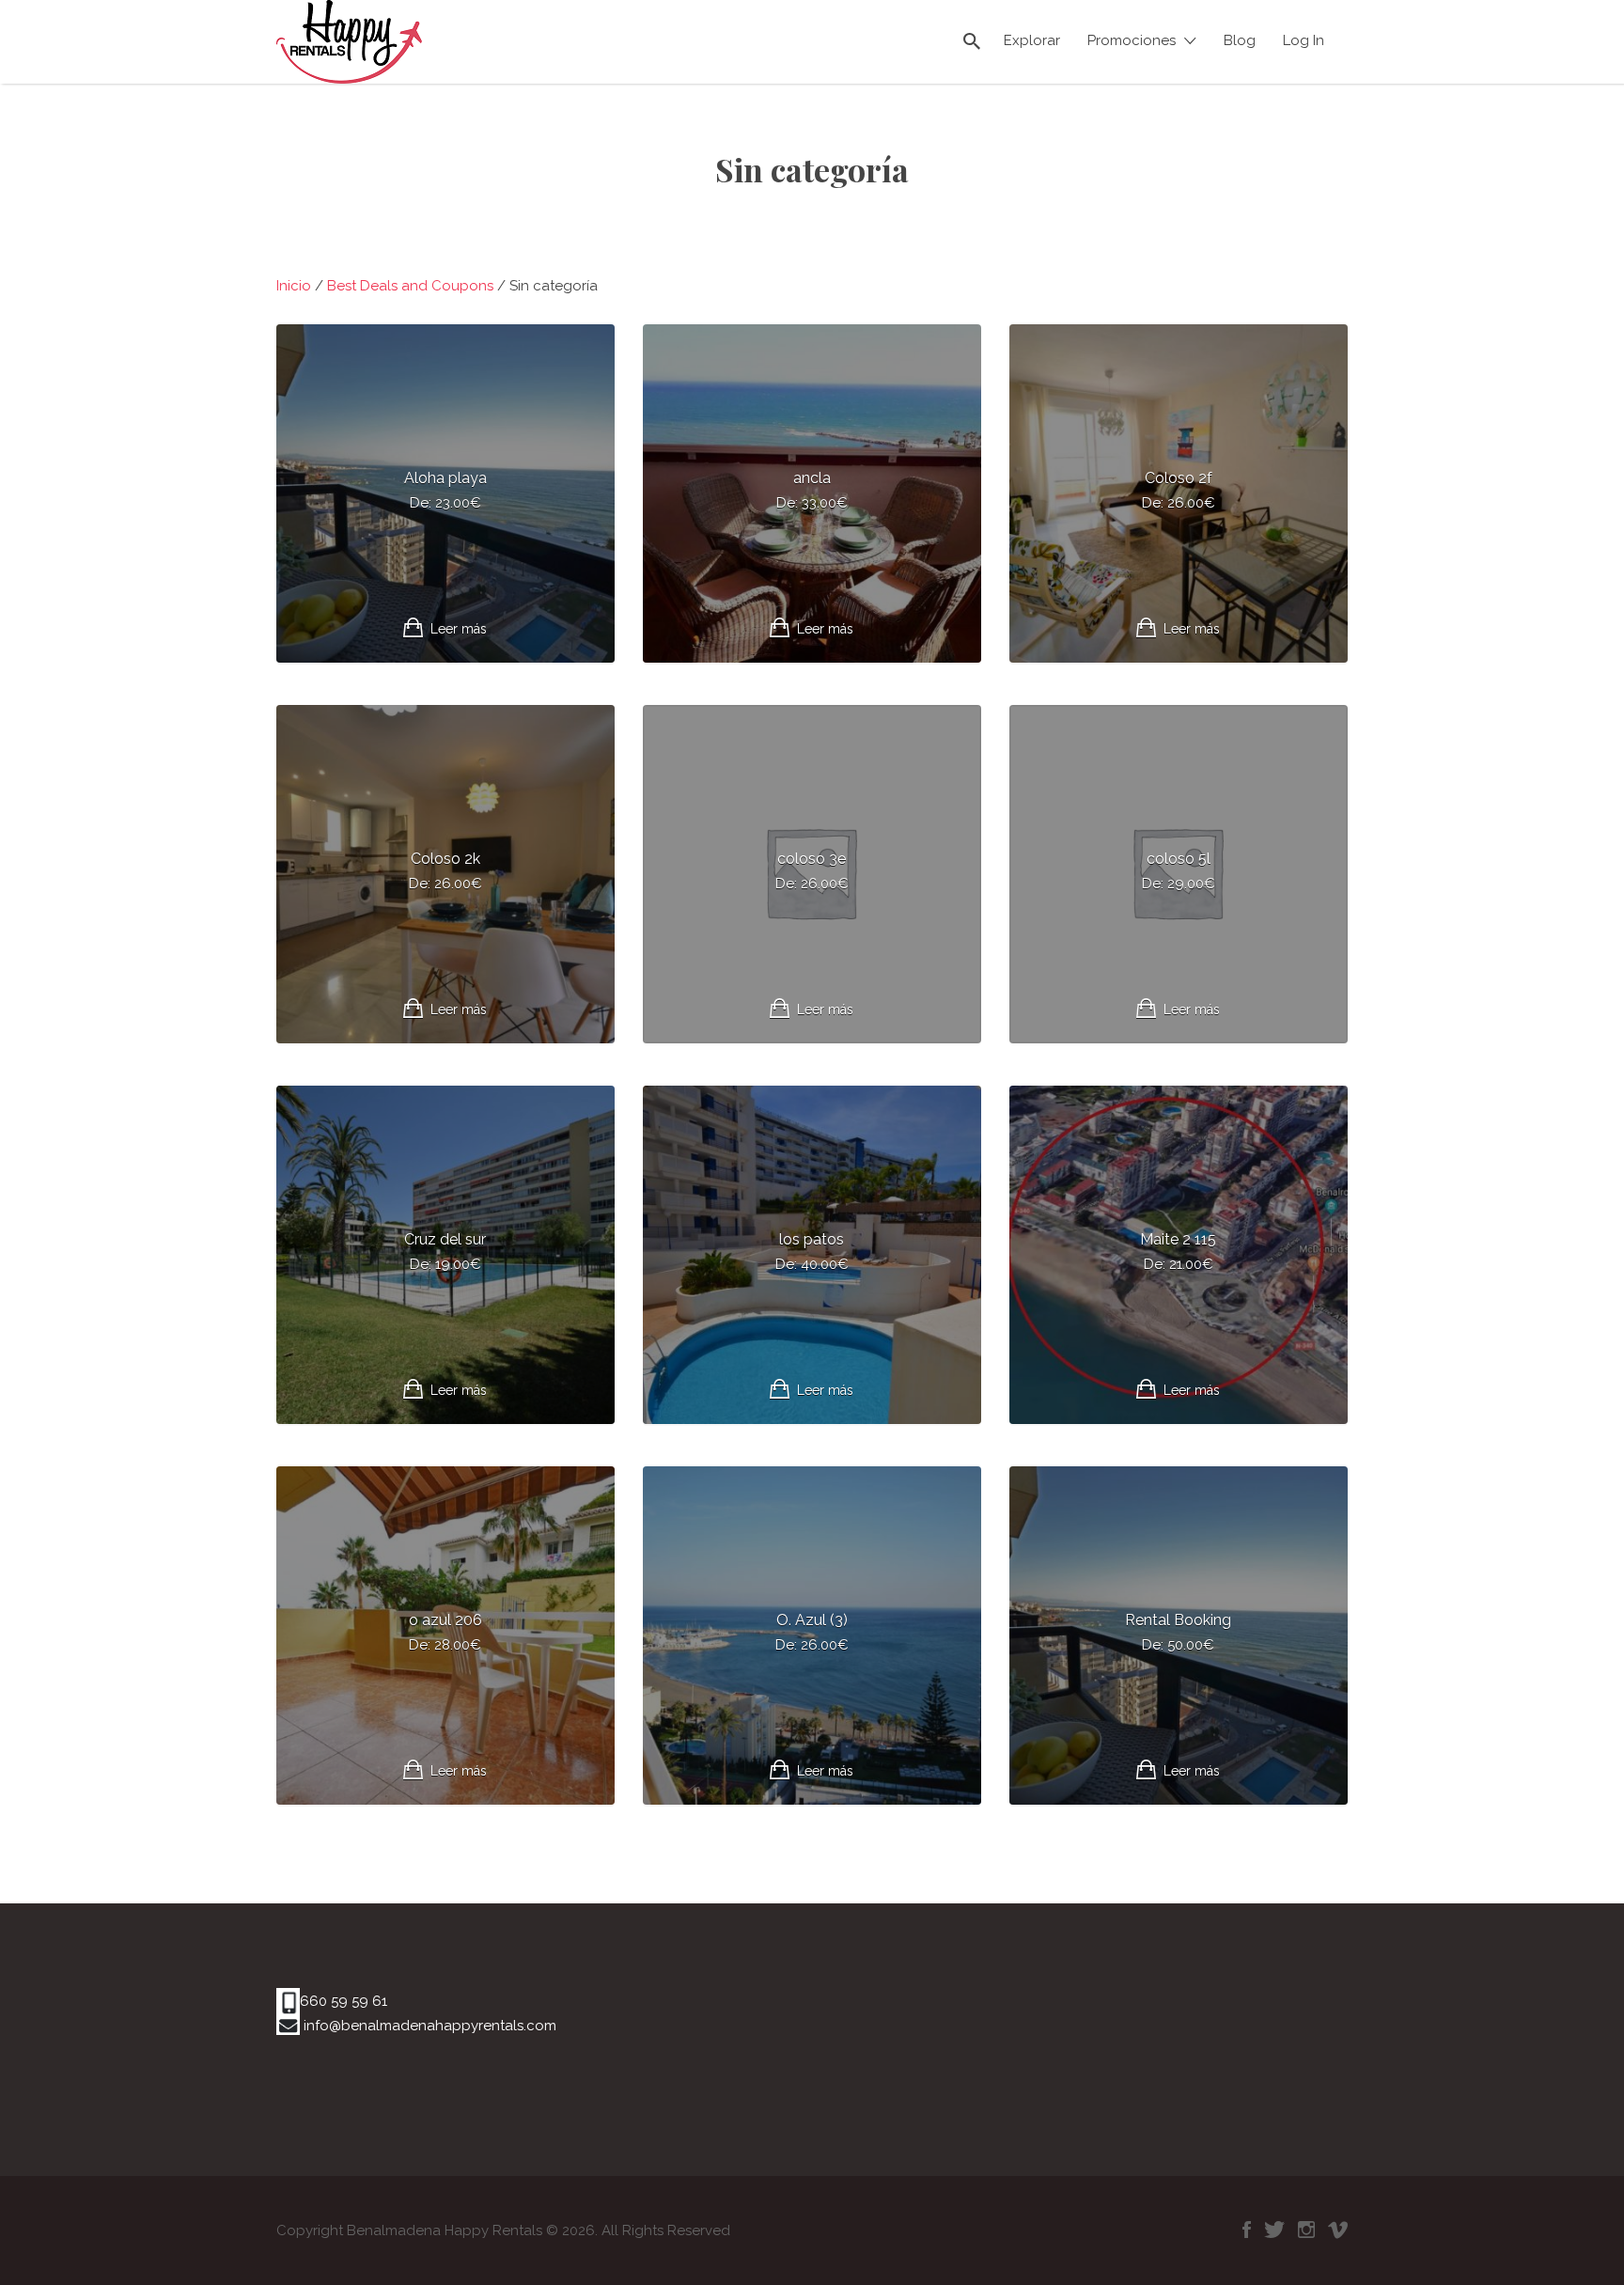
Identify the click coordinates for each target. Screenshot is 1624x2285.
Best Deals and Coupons (410, 286)
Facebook (1247, 2230)
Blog (1240, 40)
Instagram (1306, 2230)
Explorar (1032, 40)
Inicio (294, 286)
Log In (1304, 40)
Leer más (459, 629)
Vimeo (1338, 2230)
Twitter (1274, 2230)
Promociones (1132, 40)
